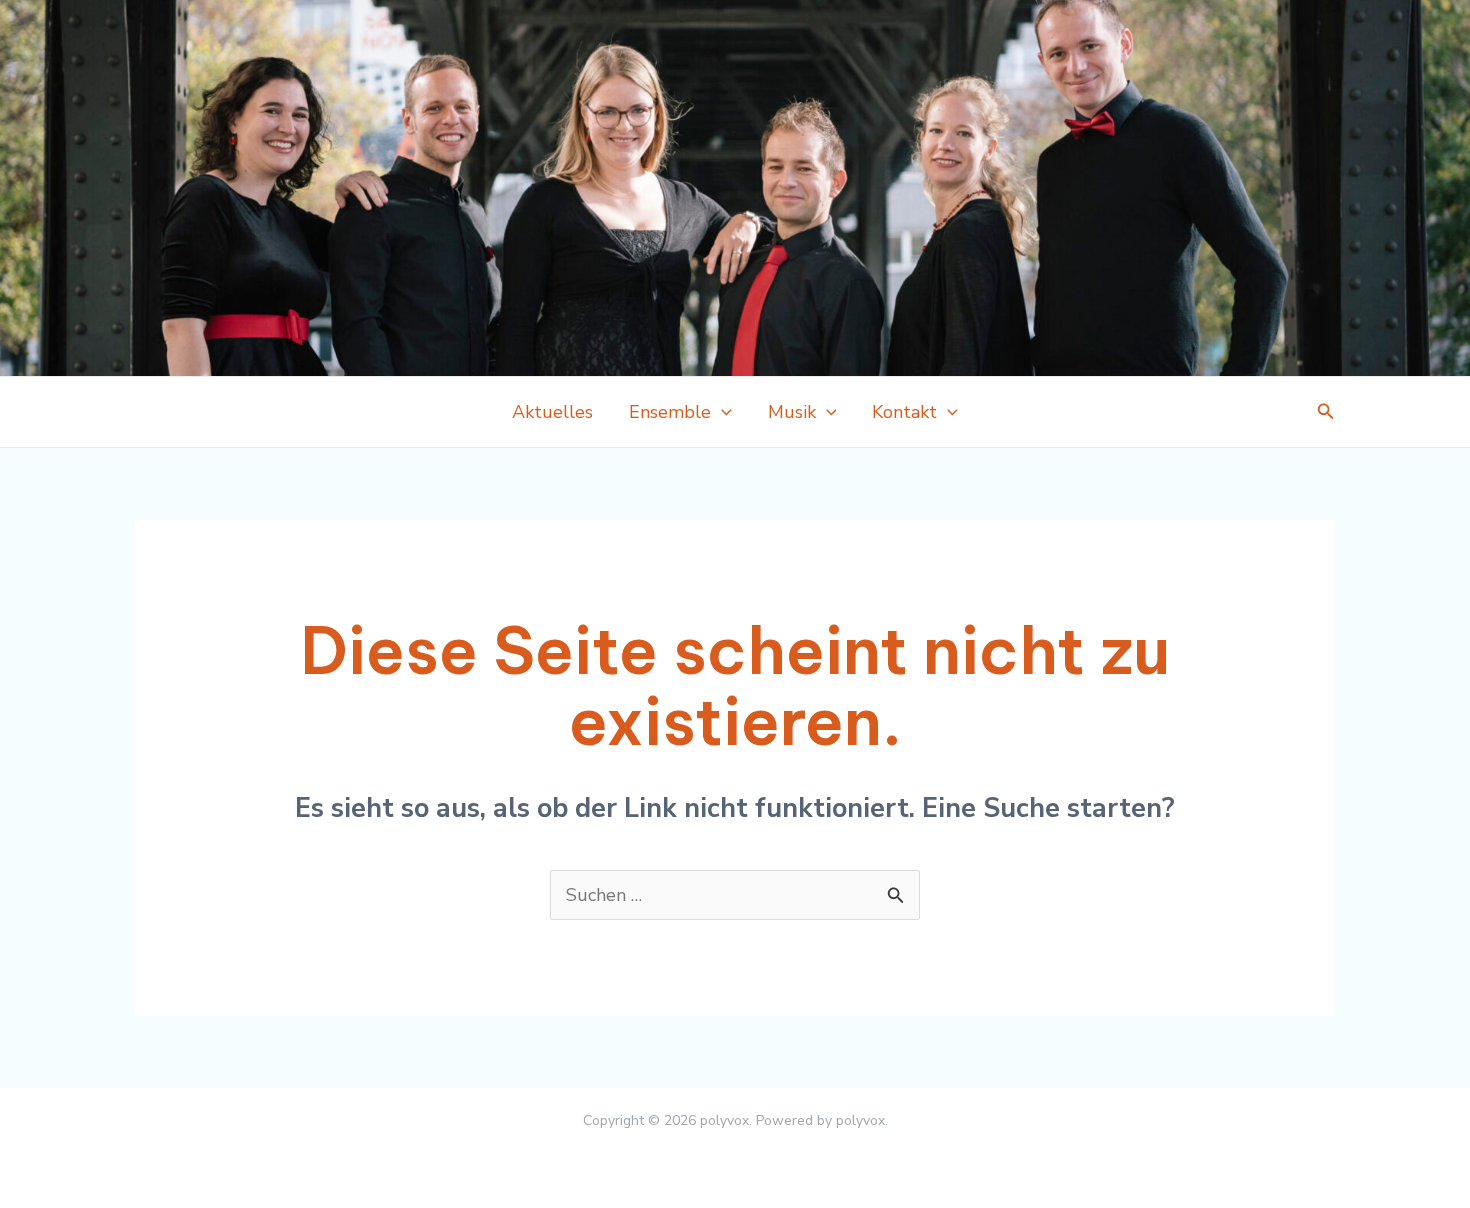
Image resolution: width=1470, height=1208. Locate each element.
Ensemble (670, 412)
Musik (792, 412)
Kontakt (904, 412)
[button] (1326, 412)
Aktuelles (552, 412)
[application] (721, 412)
